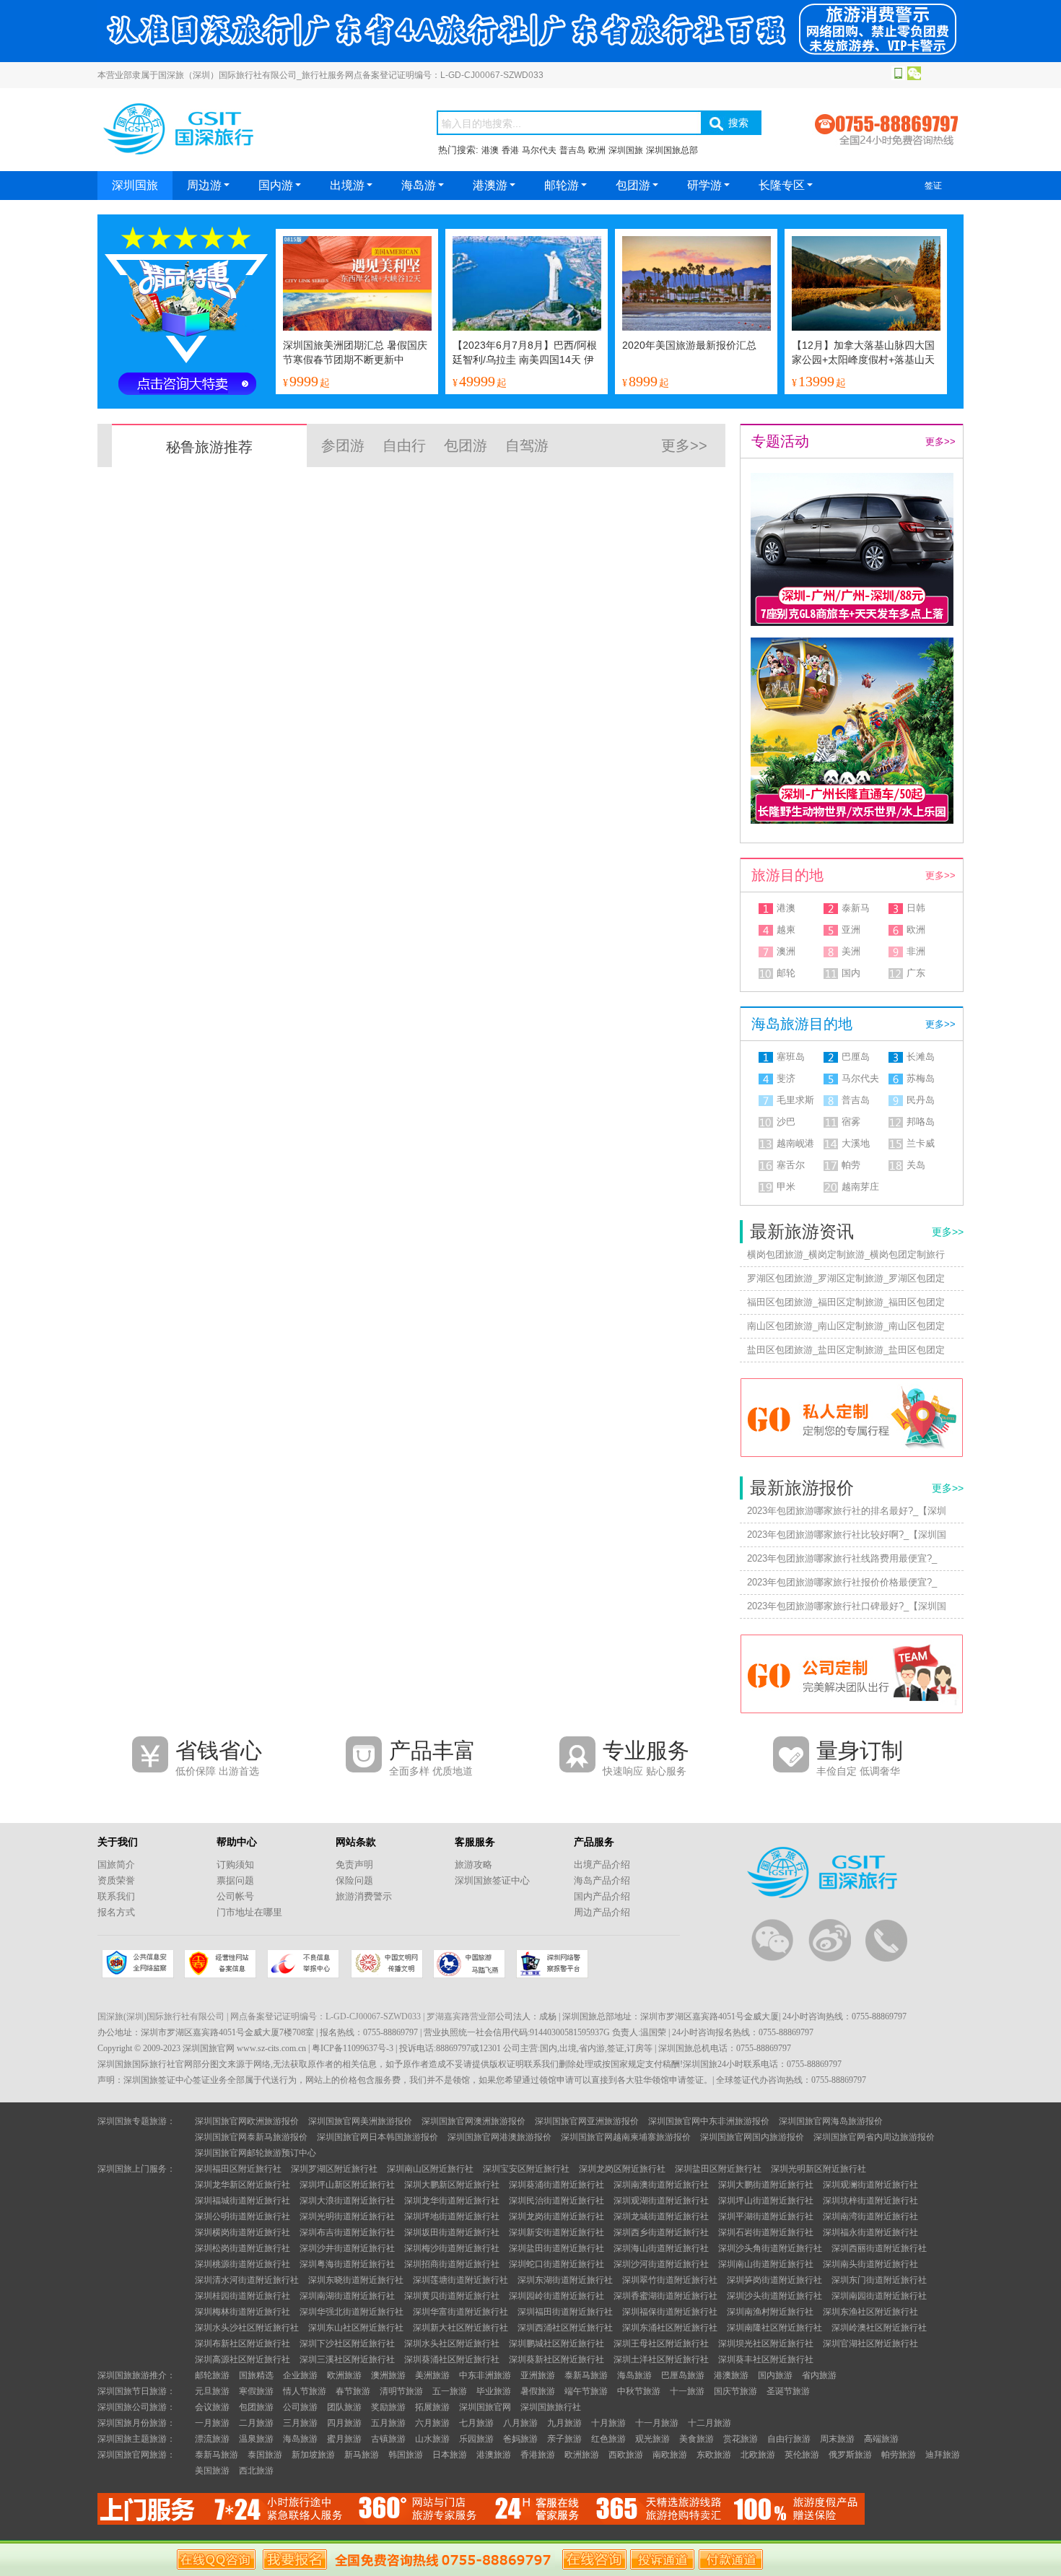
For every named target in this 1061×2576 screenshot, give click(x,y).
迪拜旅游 (943, 2455)
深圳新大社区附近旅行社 (460, 2328)
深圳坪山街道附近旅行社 (766, 2201)
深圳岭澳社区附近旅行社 (879, 2328)
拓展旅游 (432, 2407)
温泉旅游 (256, 2439)
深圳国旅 (626, 150)
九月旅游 (564, 2423)
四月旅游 (344, 2423)
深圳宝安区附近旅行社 (526, 2169)
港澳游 (490, 185)
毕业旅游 (494, 2391)
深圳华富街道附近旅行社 (460, 2312)
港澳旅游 (731, 2375)
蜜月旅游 (344, 2439)
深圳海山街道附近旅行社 (661, 2248)
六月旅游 (432, 2423)
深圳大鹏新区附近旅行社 (452, 2185)
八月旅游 (520, 2423)
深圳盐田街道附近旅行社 (556, 2248)
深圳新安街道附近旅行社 (556, 2232)
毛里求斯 (795, 1100)
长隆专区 (782, 185)
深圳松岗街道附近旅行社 (243, 2248)
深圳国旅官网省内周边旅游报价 (874, 2137)
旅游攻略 (473, 1864)
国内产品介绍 (602, 1896)
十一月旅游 (657, 2423)
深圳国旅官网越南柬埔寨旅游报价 (626, 2137)
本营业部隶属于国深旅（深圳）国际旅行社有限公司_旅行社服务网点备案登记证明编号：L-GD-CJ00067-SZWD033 (320, 75)
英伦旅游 (802, 2455)
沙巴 (786, 1122)
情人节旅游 (305, 2391)
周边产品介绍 (602, 1912)
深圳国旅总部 (672, 150)
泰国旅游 (265, 2455)
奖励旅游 (388, 2407)
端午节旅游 (586, 2391)
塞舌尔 (791, 1165)
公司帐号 (235, 1896)
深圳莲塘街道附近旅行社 (460, 2280)
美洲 (851, 951)
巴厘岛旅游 (683, 2375)
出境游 (347, 185)
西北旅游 (256, 2471)
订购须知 (235, 1864)
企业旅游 (300, 2375)
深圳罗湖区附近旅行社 (334, 2169)
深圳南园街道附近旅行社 (879, 2296)
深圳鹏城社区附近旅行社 (556, 2344)
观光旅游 (652, 2439)
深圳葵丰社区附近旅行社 (766, 2359)
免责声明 (354, 1864)
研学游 (704, 185)
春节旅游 (353, 2391)
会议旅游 (212, 2407)
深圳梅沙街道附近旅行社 (452, 2248)
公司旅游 (300, 2407)
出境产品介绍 (602, 1864)
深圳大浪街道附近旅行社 (347, 2201)
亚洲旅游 (538, 2375)
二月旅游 (256, 2423)
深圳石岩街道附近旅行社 (766, 2232)
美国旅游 (212, 2471)
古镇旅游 (388, 2439)
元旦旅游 (212, 2391)
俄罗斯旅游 (850, 2455)
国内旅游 (775, 2375)
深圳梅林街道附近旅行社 (243, 2312)
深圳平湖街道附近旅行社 (766, 2216)
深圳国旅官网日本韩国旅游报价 (377, 2137)
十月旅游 (608, 2423)
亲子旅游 (564, 2439)
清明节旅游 (401, 2391)
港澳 (490, 150)
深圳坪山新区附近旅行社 (347, 2185)
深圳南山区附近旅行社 (430, 2169)
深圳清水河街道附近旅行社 (247, 2280)
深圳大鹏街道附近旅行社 (766, 2185)
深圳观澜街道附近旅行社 (870, 2185)
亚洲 (851, 930)
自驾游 (527, 445)
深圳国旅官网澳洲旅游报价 (473, 2121)
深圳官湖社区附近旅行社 (870, 2344)
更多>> (684, 445)
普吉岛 (572, 150)
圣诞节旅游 (788, 2391)
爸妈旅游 (520, 2439)
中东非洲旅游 (485, 2375)
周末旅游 (837, 2439)
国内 (851, 973)
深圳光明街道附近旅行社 (347, 2216)
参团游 (343, 445)
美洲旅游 (432, 2375)
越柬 (786, 930)
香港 (510, 150)
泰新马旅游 (586, 2375)
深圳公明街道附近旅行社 (243, 2216)
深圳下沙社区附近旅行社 (347, 2344)
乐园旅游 (476, 2439)
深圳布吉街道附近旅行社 (347, 2232)
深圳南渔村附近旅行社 (770, 2312)
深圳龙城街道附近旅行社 (661, 2216)
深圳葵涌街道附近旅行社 (556, 2185)
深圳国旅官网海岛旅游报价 (831, 2121)
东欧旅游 (714, 2455)
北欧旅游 (758, 2455)
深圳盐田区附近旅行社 (718, 2169)
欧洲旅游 (344, 2375)
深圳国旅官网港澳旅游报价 (499, 2137)
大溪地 (856, 1143)
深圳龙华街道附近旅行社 (452, 2201)
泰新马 (856, 908)
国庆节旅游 (735, 2391)
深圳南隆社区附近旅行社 (774, 2328)
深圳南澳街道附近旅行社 (661, 2185)
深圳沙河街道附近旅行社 (661, 2264)
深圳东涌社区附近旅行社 (670, 2328)
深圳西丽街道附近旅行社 (879, 2248)
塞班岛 (791, 1057)
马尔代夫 (539, 150)
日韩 (916, 908)
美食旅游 (697, 2439)
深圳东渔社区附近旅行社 (870, 2312)
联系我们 (116, 1896)
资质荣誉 (116, 1880)
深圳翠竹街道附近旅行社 (670, 2280)
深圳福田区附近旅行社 (238, 2169)
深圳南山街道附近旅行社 (766, 2264)
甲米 (786, 1187)
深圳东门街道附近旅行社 (879, 2280)
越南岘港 (795, 1143)
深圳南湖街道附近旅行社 (347, 2296)
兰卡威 (921, 1143)
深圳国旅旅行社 (551, 2407)
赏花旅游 (741, 2439)
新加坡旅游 (313, 2455)
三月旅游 (300, 2423)
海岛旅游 (634, 2375)
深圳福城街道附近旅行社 (243, 2201)
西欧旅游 (626, 2455)
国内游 (276, 185)
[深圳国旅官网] (249, 156)
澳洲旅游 (388, 2375)
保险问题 (354, 1880)
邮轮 (786, 973)
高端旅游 (881, 2439)
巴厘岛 (856, 1057)
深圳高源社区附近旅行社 (243, 2359)
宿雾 (851, 1122)
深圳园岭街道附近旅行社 (556, 2296)
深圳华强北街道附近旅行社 (352, 2312)
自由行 (404, 445)
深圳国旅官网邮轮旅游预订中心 (256, 2153)
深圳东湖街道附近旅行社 (565, 2280)
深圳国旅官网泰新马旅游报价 (251, 2137)
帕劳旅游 (899, 2455)
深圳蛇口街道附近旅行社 (556, 2264)
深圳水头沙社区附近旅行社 (247, 2328)
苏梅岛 (921, 1078)
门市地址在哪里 (249, 1912)
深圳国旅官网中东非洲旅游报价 (709, 2121)
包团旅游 (256, 2407)
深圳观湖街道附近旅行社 (661, 2201)
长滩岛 (921, 1057)
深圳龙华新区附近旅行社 (243, 2185)
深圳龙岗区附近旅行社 (622, 2169)
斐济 (786, 1078)
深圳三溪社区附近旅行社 (347, 2359)
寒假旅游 (256, 2391)
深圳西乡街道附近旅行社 (661, 2232)
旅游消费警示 (364, 1896)
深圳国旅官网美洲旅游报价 (360, 2121)
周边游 (204, 185)
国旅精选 (256, 2375)
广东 (916, 973)
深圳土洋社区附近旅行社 (661, 2359)
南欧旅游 (670, 2455)
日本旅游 (450, 2455)
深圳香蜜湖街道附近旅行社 (665, 2296)
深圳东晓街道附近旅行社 (356, 2280)
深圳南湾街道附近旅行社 (870, 2216)
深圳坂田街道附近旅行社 (452, 2232)
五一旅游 (450, 2391)
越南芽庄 (860, 1187)
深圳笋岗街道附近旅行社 (774, 2280)
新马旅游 (362, 2455)
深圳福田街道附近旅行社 (565, 2312)
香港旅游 (538, 2455)
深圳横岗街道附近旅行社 (243, 2232)
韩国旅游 (406, 2455)
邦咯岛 (921, 1122)
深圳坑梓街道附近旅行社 (870, 2201)
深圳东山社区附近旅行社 (356, 2328)
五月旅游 (388, 2423)
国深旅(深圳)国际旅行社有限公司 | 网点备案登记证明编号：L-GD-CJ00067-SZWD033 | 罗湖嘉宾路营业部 (297, 2016)
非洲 (916, 951)
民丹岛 (921, 1100)
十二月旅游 (709, 2423)
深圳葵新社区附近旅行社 (556, 2359)
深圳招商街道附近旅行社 (452, 2264)
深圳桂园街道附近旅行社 (243, 2296)
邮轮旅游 (212, 2375)
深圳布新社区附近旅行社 (243, 2344)
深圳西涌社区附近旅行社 (565, 2328)
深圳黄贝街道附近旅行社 (452, 2296)
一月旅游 (212, 2423)
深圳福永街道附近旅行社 (870, 2232)
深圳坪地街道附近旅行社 (452, 2216)
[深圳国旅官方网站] (530, 55)
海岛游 (419, 185)
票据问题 (235, 1880)
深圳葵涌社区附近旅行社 (452, 2359)
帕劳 (851, 1165)
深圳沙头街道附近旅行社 (774, 2296)
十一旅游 (687, 2391)
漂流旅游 (212, 2439)
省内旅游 (819, 2375)
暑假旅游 (538, 2391)
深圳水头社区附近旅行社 (452, 2344)
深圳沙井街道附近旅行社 (347, 2248)
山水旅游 (432, 2439)
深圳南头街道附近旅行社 (870, 2264)
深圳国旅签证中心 (492, 1880)
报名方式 (116, 1912)
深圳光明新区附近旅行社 (818, 2169)
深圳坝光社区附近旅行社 (766, 2344)
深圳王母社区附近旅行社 (661, 2344)
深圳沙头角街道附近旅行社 (770, 2248)
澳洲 (786, 951)
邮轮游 (562, 185)
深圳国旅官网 (485, 2407)
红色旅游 (608, 2439)
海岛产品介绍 (602, 1880)
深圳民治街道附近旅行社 (556, 2201)
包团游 (633, 185)
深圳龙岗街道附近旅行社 (556, 2216)
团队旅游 (344, 2407)
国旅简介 (116, 1864)
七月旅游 (476, 2423)
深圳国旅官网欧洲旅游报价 (247, 2121)
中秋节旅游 (639, 2391)
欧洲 (597, 150)
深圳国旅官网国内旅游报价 (752, 2137)
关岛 (916, 1165)
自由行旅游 (789, 2439)
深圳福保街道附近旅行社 (670, 2312)
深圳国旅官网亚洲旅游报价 (587, 2121)
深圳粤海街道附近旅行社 (347, 2264)
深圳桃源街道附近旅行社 (243, 2264)
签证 (933, 186)
